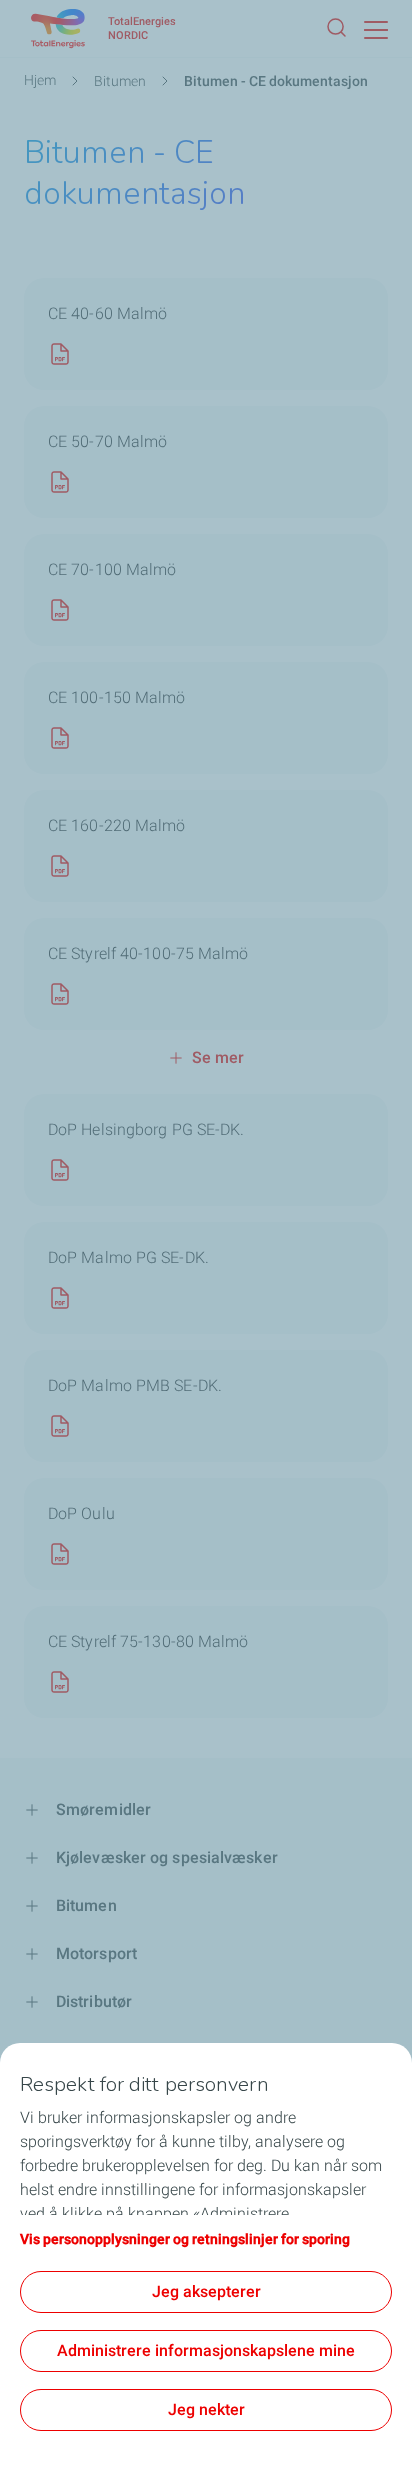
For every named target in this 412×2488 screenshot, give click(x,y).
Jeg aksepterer (206, 2291)
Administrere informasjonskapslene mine (206, 2350)
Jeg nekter (206, 2409)
